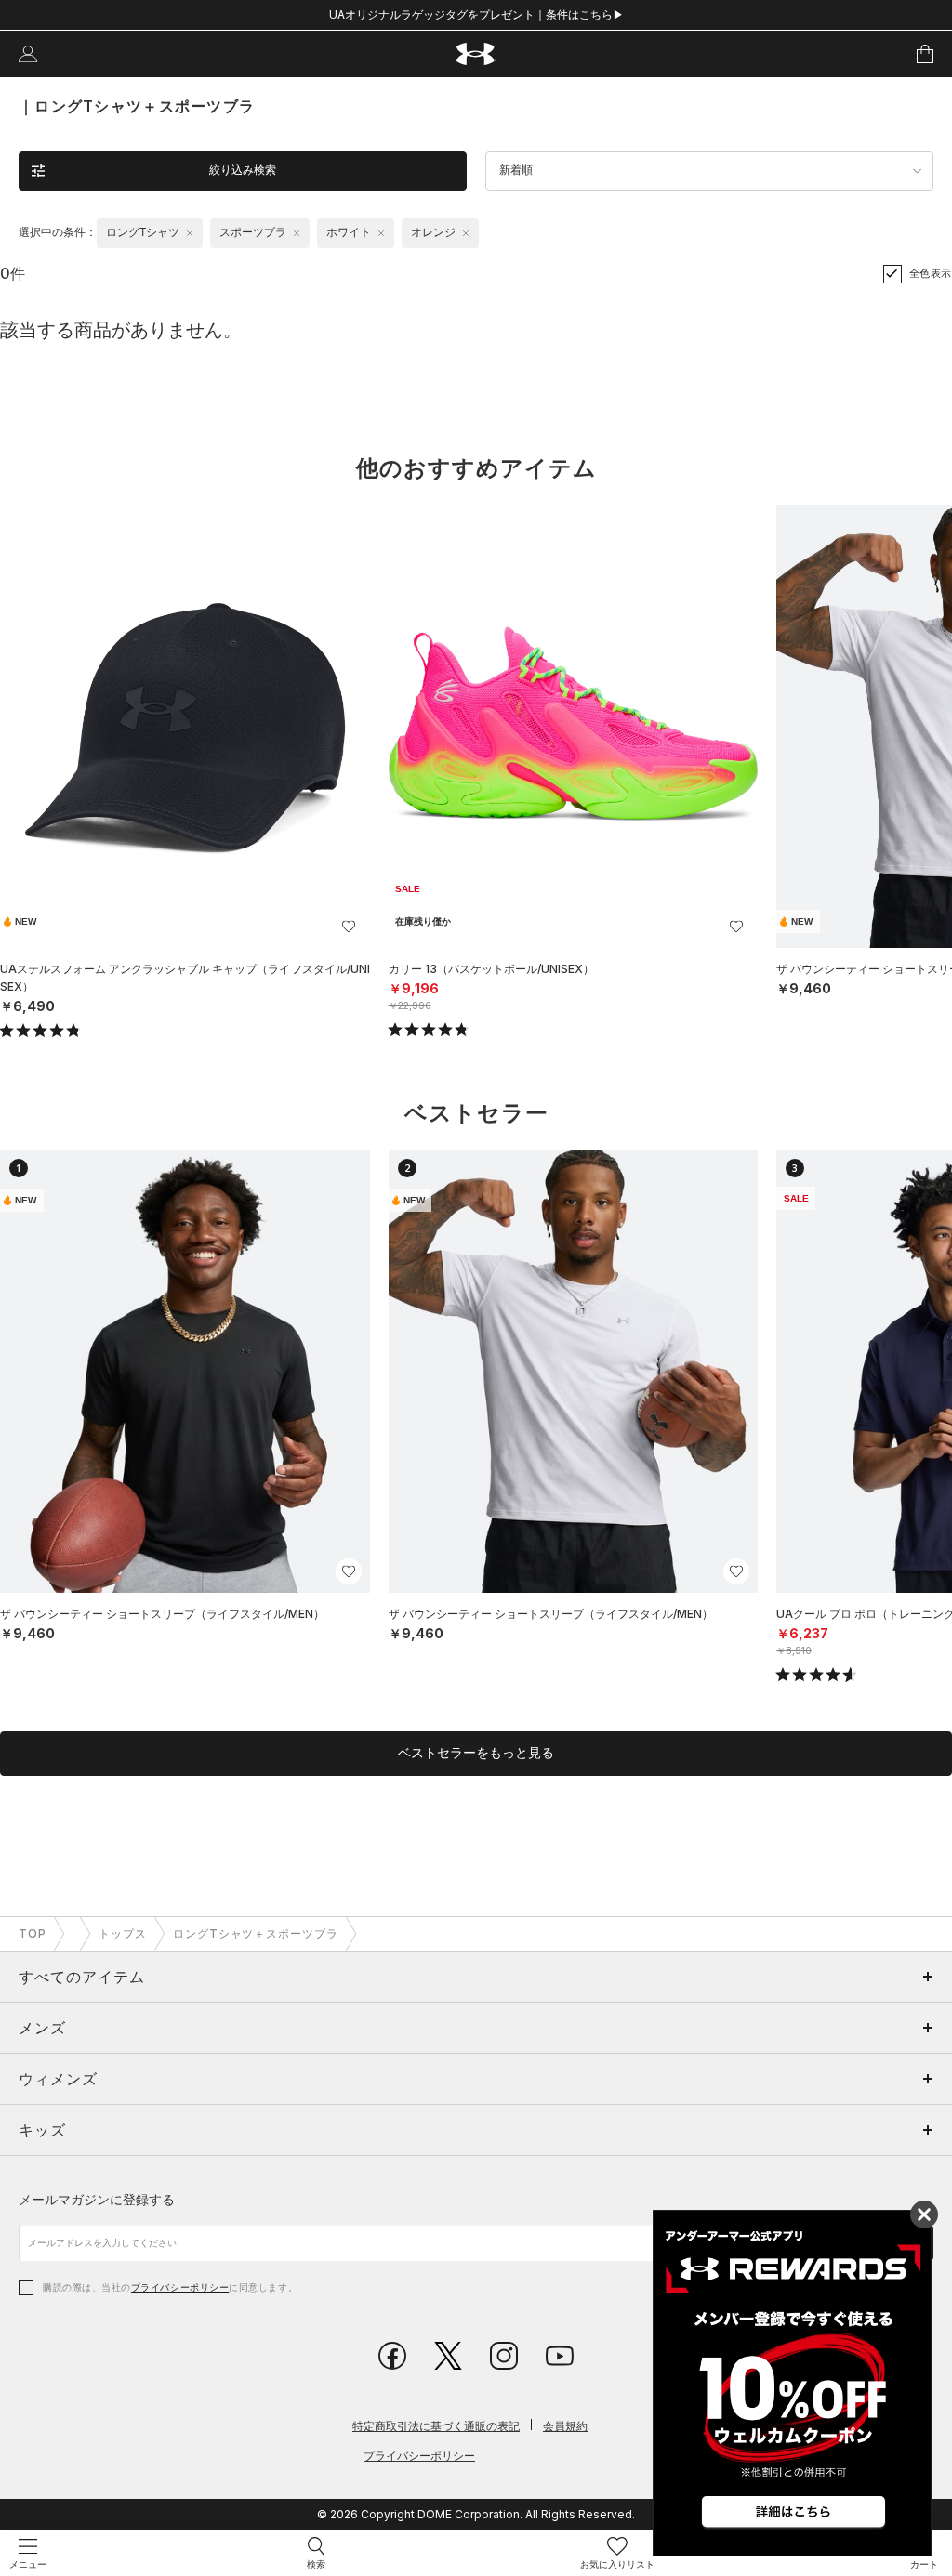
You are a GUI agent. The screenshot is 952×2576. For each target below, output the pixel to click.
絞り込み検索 (243, 170)
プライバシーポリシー (180, 2287)
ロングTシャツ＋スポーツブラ (256, 1933)
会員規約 (565, 2426)
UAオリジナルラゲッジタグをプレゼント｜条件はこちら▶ (476, 14)
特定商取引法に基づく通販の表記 (436, 2426)
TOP (33, 1933)
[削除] (190, 233)
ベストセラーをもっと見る (476, 1753)
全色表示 (931, 273)
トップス (123, 1933)
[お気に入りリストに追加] (349, 927)
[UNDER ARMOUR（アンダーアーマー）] (476, 54)
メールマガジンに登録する (97, 2199)
